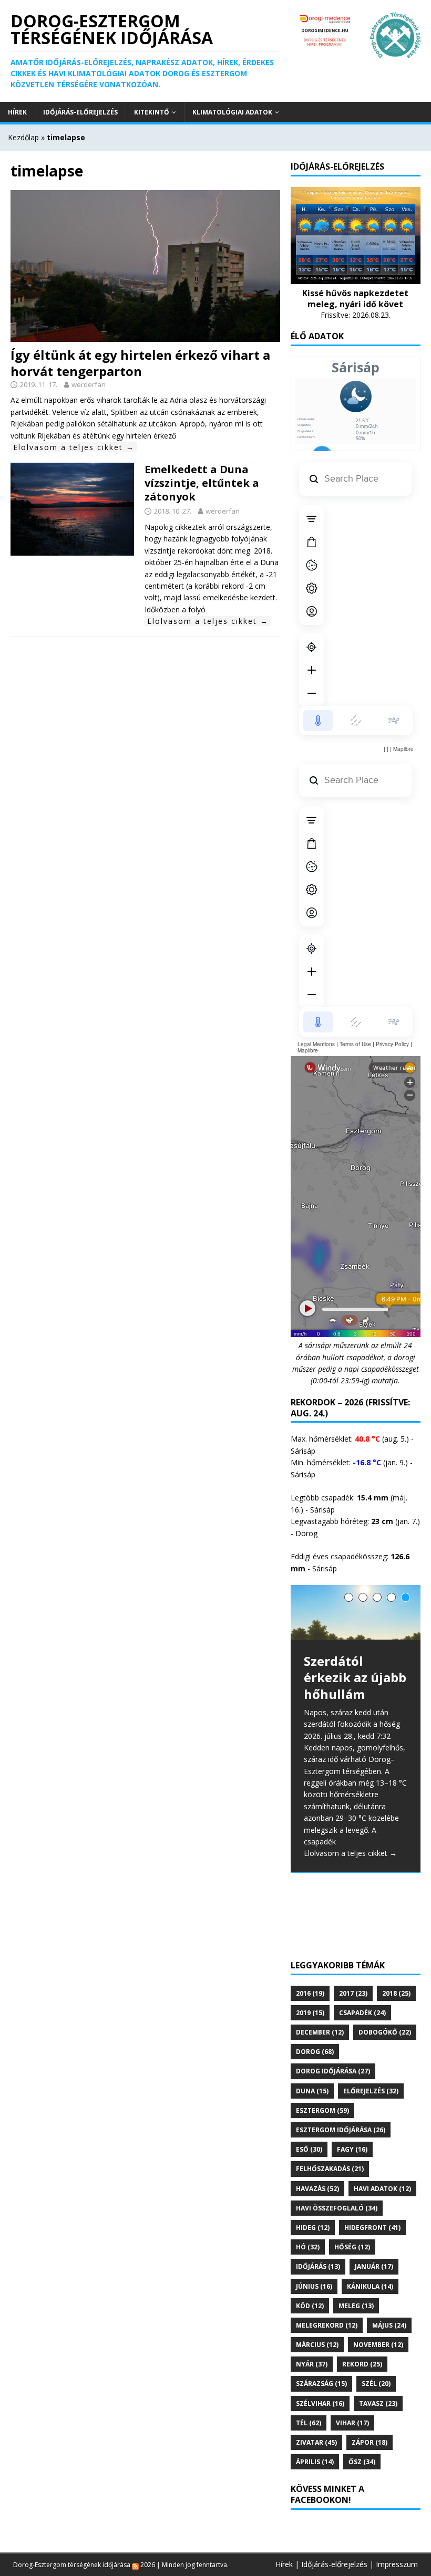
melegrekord (327, 2325)
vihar (352, 2423)
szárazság (321, 2384)
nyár (312, 2364)
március (317, 2345)
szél (376, 2384)
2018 (396, 1993)
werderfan (89, 384)
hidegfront (372, 2228)
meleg (356, 2306)
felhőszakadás (330, 2169)
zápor (370, 2442)
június (314, 2286)
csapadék (362, 2013)
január (374, 2266)
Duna (312, 2091)
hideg (313, 2228)
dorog (315, 2052)
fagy (352, 2149)
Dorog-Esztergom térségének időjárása (72, 2565)
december (320, 2032)
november (378, 2345)
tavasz (378, 2403)
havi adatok (382, 2189)
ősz (362, 2462)
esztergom (322, 2110)
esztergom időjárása (341, 2130)
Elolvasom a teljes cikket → (74, 447)
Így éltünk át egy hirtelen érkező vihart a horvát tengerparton (140, 363)
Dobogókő (385, 2032)
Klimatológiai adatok (232, 112)
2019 (310, 2013)
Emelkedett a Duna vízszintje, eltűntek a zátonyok (202, 483)
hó (308, 2247)
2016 (310, 1993)
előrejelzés (371, 2091)
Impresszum (397, 2564)
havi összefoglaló (337, 2208)
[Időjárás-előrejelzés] (356, 278)
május (389, 2325)
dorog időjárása (333, 2071)
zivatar (316, 2442)
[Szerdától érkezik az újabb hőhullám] (356, 1613)
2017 (353, 1993)
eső (309, 2149)
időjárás (318, 2266)
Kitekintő (152, 112)
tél (309, 2423)
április (315, 2462)
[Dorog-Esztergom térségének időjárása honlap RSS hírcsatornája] (135, 2565)
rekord (362, 2364)
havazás (317, 2189)
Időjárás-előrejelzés (80, 112)
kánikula (370, 2286)
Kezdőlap (23, 137)
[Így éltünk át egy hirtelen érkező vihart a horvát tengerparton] (145, 335)
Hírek (17, 112)
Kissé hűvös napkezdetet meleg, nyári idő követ (355, 299)
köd (310, 2306)
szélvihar (320, 2403)
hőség (352, 2247)
